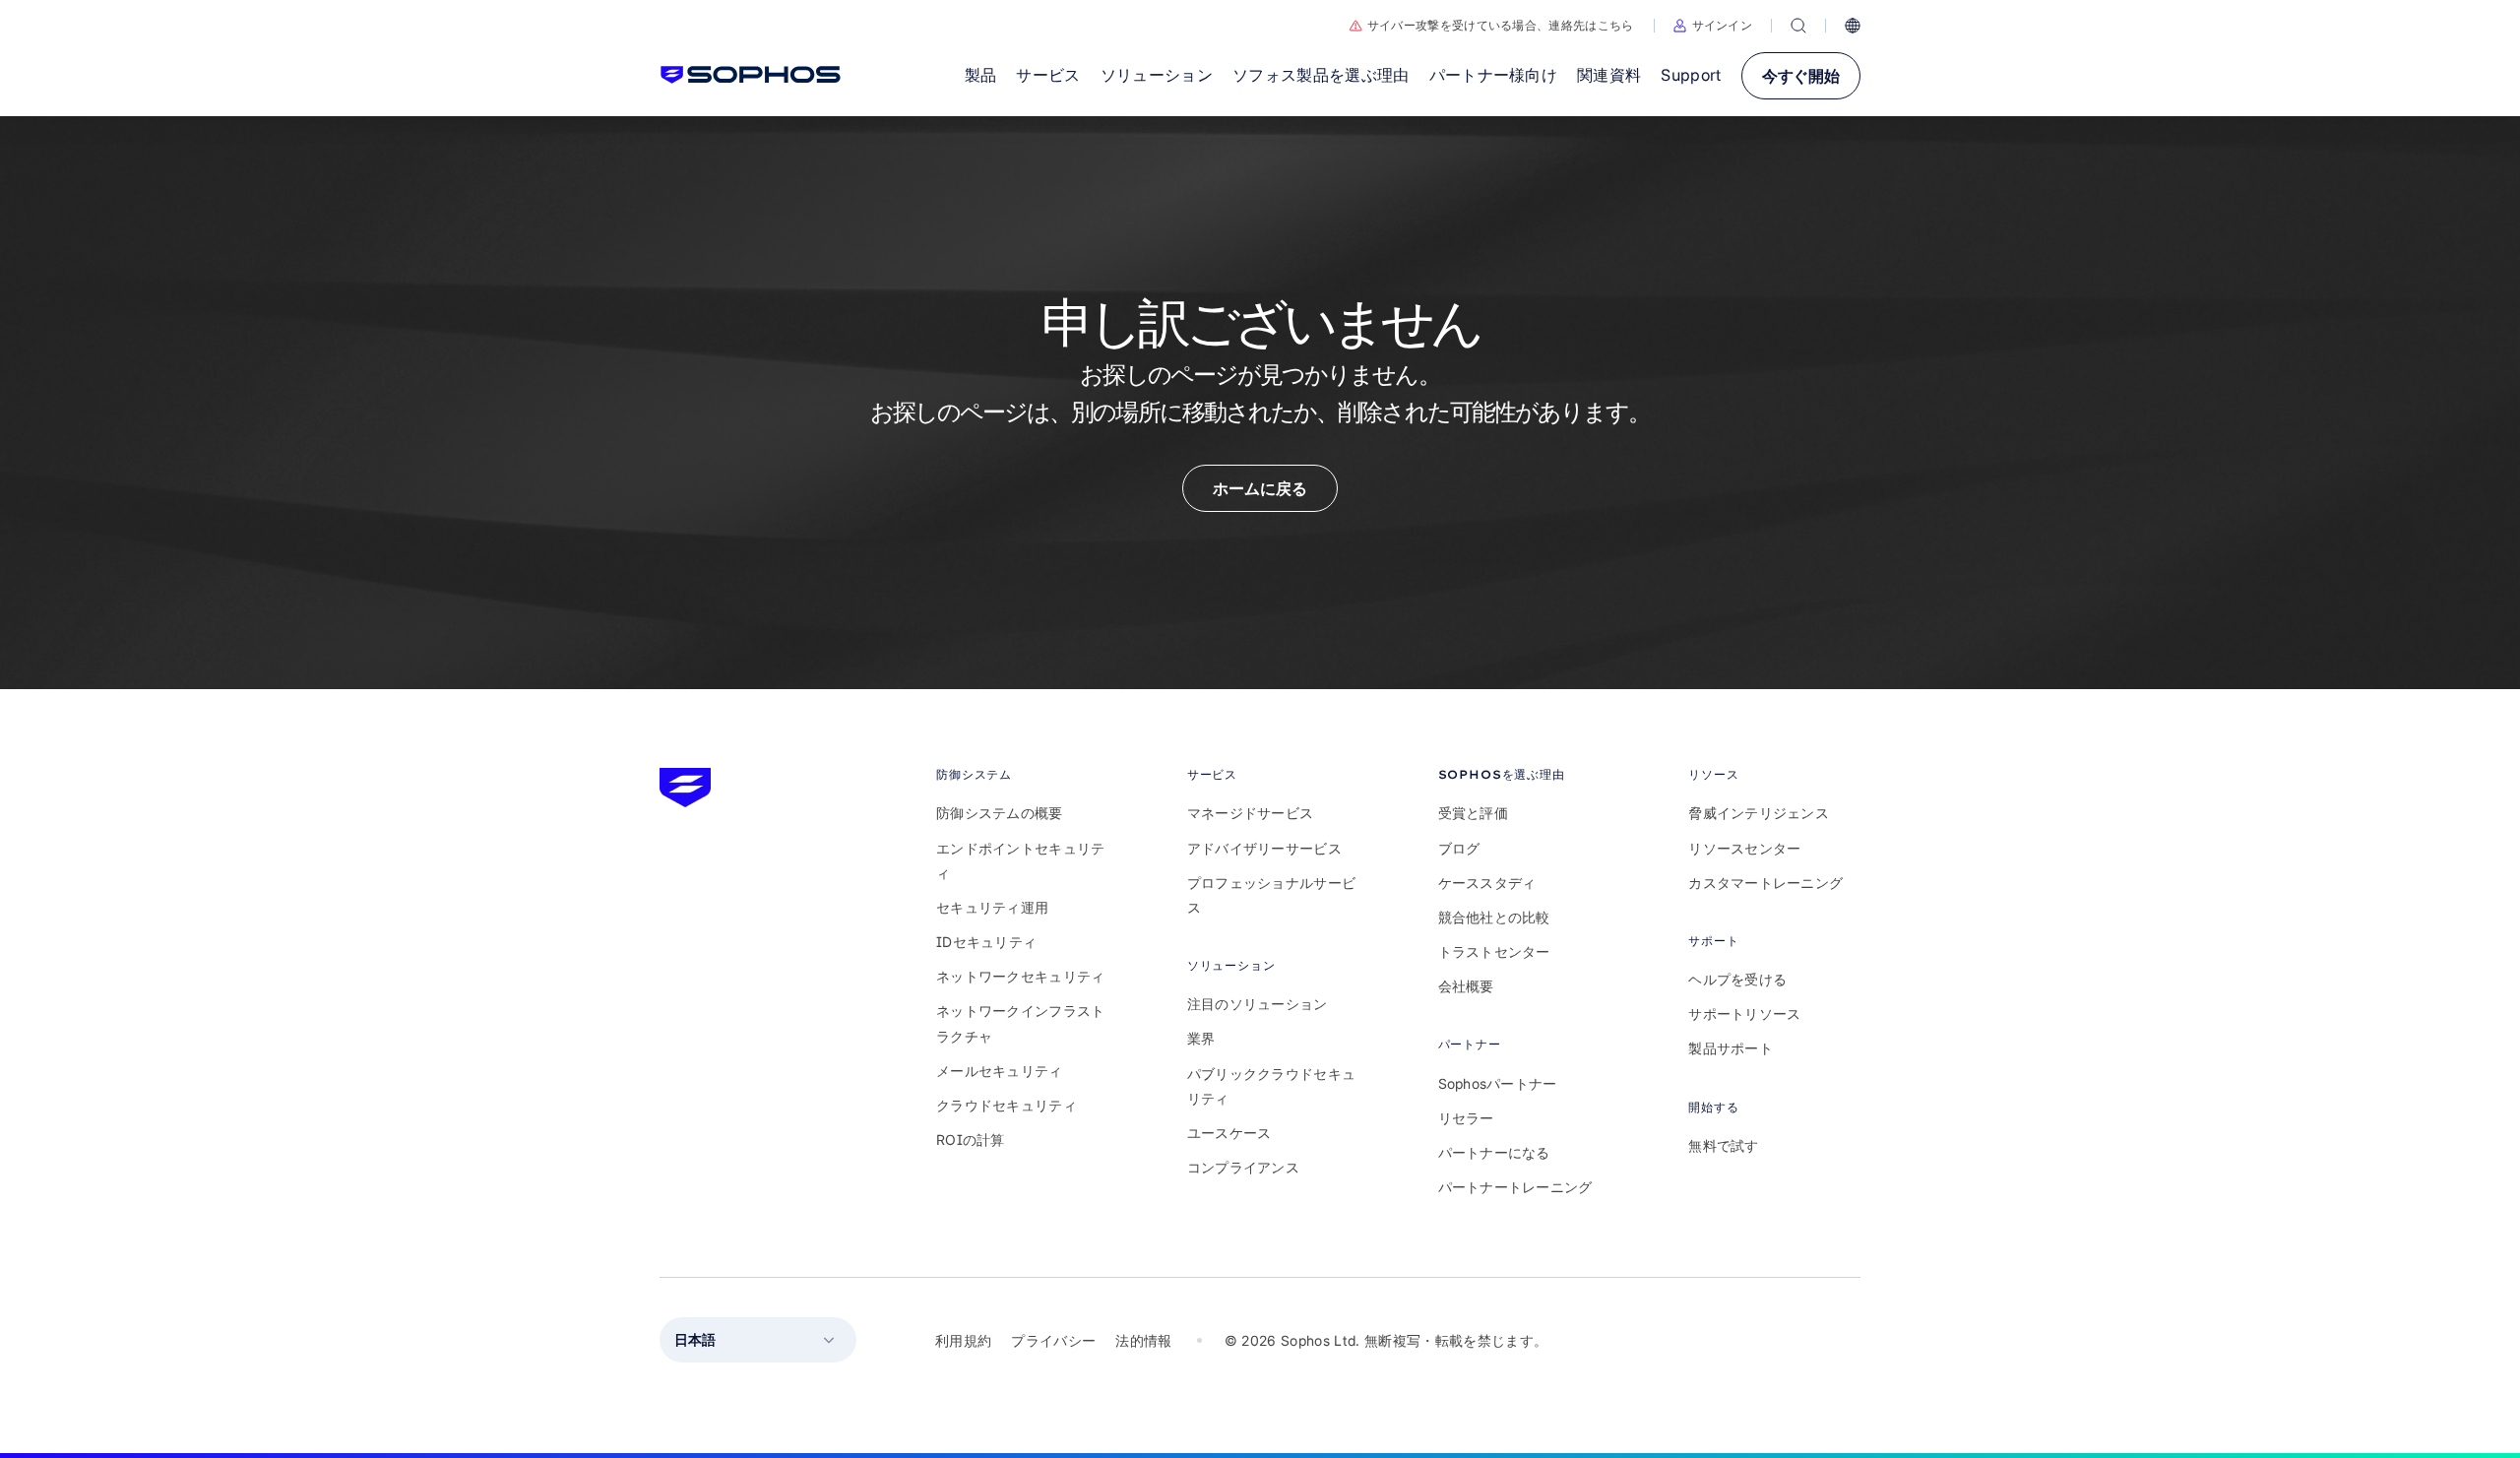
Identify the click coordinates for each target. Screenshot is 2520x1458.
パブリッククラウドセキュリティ (1271, 1086)
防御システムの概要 (1000, 813)
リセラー (1466, 1118)
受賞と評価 (1473, 813)
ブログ (1459, 848)
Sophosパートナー (1498, 1083)
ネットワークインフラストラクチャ (1020, 1023)
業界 (1201, 1038)
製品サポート (1731, 1048)
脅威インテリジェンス (1759, 813)
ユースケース (1229, 1133)
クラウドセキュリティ (1007, 1105)
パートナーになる (1494, 1152)
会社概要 (1466, 986)
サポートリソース (1744, 1014)
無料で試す (1723, 1145)
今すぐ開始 (1801, 76)
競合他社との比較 (1494, 917)
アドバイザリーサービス (1264, 848)
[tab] (1022, 774)
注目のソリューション (1258, 1004)
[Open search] (1798, 26)
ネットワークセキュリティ (1020, 976)
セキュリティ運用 (992, 907)
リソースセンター (1744, 848)
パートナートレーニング (1515, 1187)
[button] (1713, 26)
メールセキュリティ (1000, 1071)
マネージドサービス (1251, 813)
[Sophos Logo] (751, 75)
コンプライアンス (1243, 1167)
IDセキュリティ (986, 942)
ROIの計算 (971, 1140)
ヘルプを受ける (1737, 979)
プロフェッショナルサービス (1271, 895)
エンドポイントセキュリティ (1020, 860)
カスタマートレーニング (1765, 883)
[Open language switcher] (1853, 26)
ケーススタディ (1487, 883)
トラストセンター (1494, 951)
